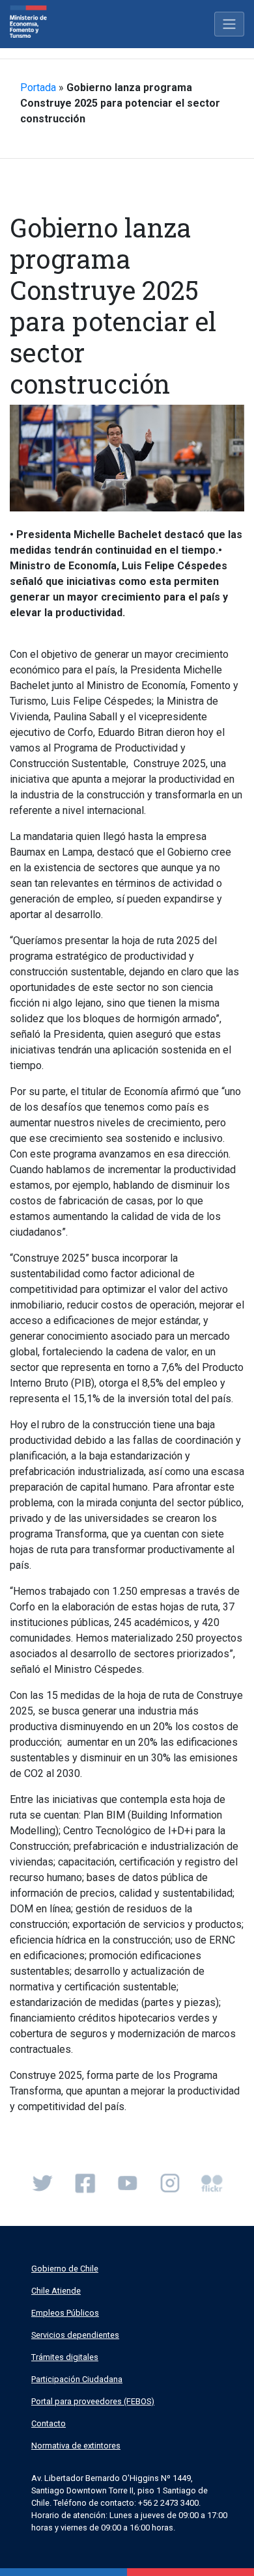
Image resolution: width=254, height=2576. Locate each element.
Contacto (49, 2423)
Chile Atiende (56, 2291)
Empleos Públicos (65, 2313)
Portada (38, 88)
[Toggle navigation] (229, 24)
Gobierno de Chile (65, 2269)
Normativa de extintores (76, 2446)
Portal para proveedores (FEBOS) (93, 2401)
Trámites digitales (65, 2357)
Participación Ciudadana (77, 2379)
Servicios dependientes (75, 2335)
